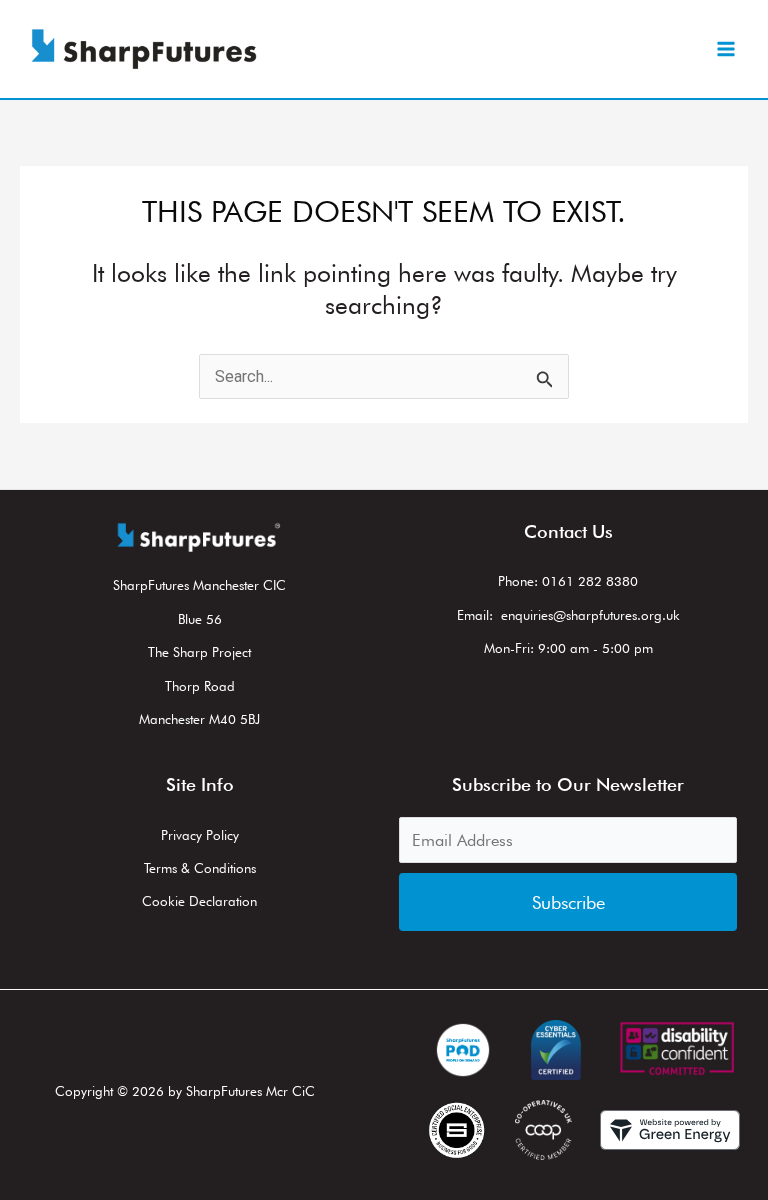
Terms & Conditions (200, 868)
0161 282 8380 (590, 581)
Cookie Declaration (199, 901)
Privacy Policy (200, 835)
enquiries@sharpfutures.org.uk (590, 615)
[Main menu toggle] (725, 49)
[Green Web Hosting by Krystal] (670, 1130)
